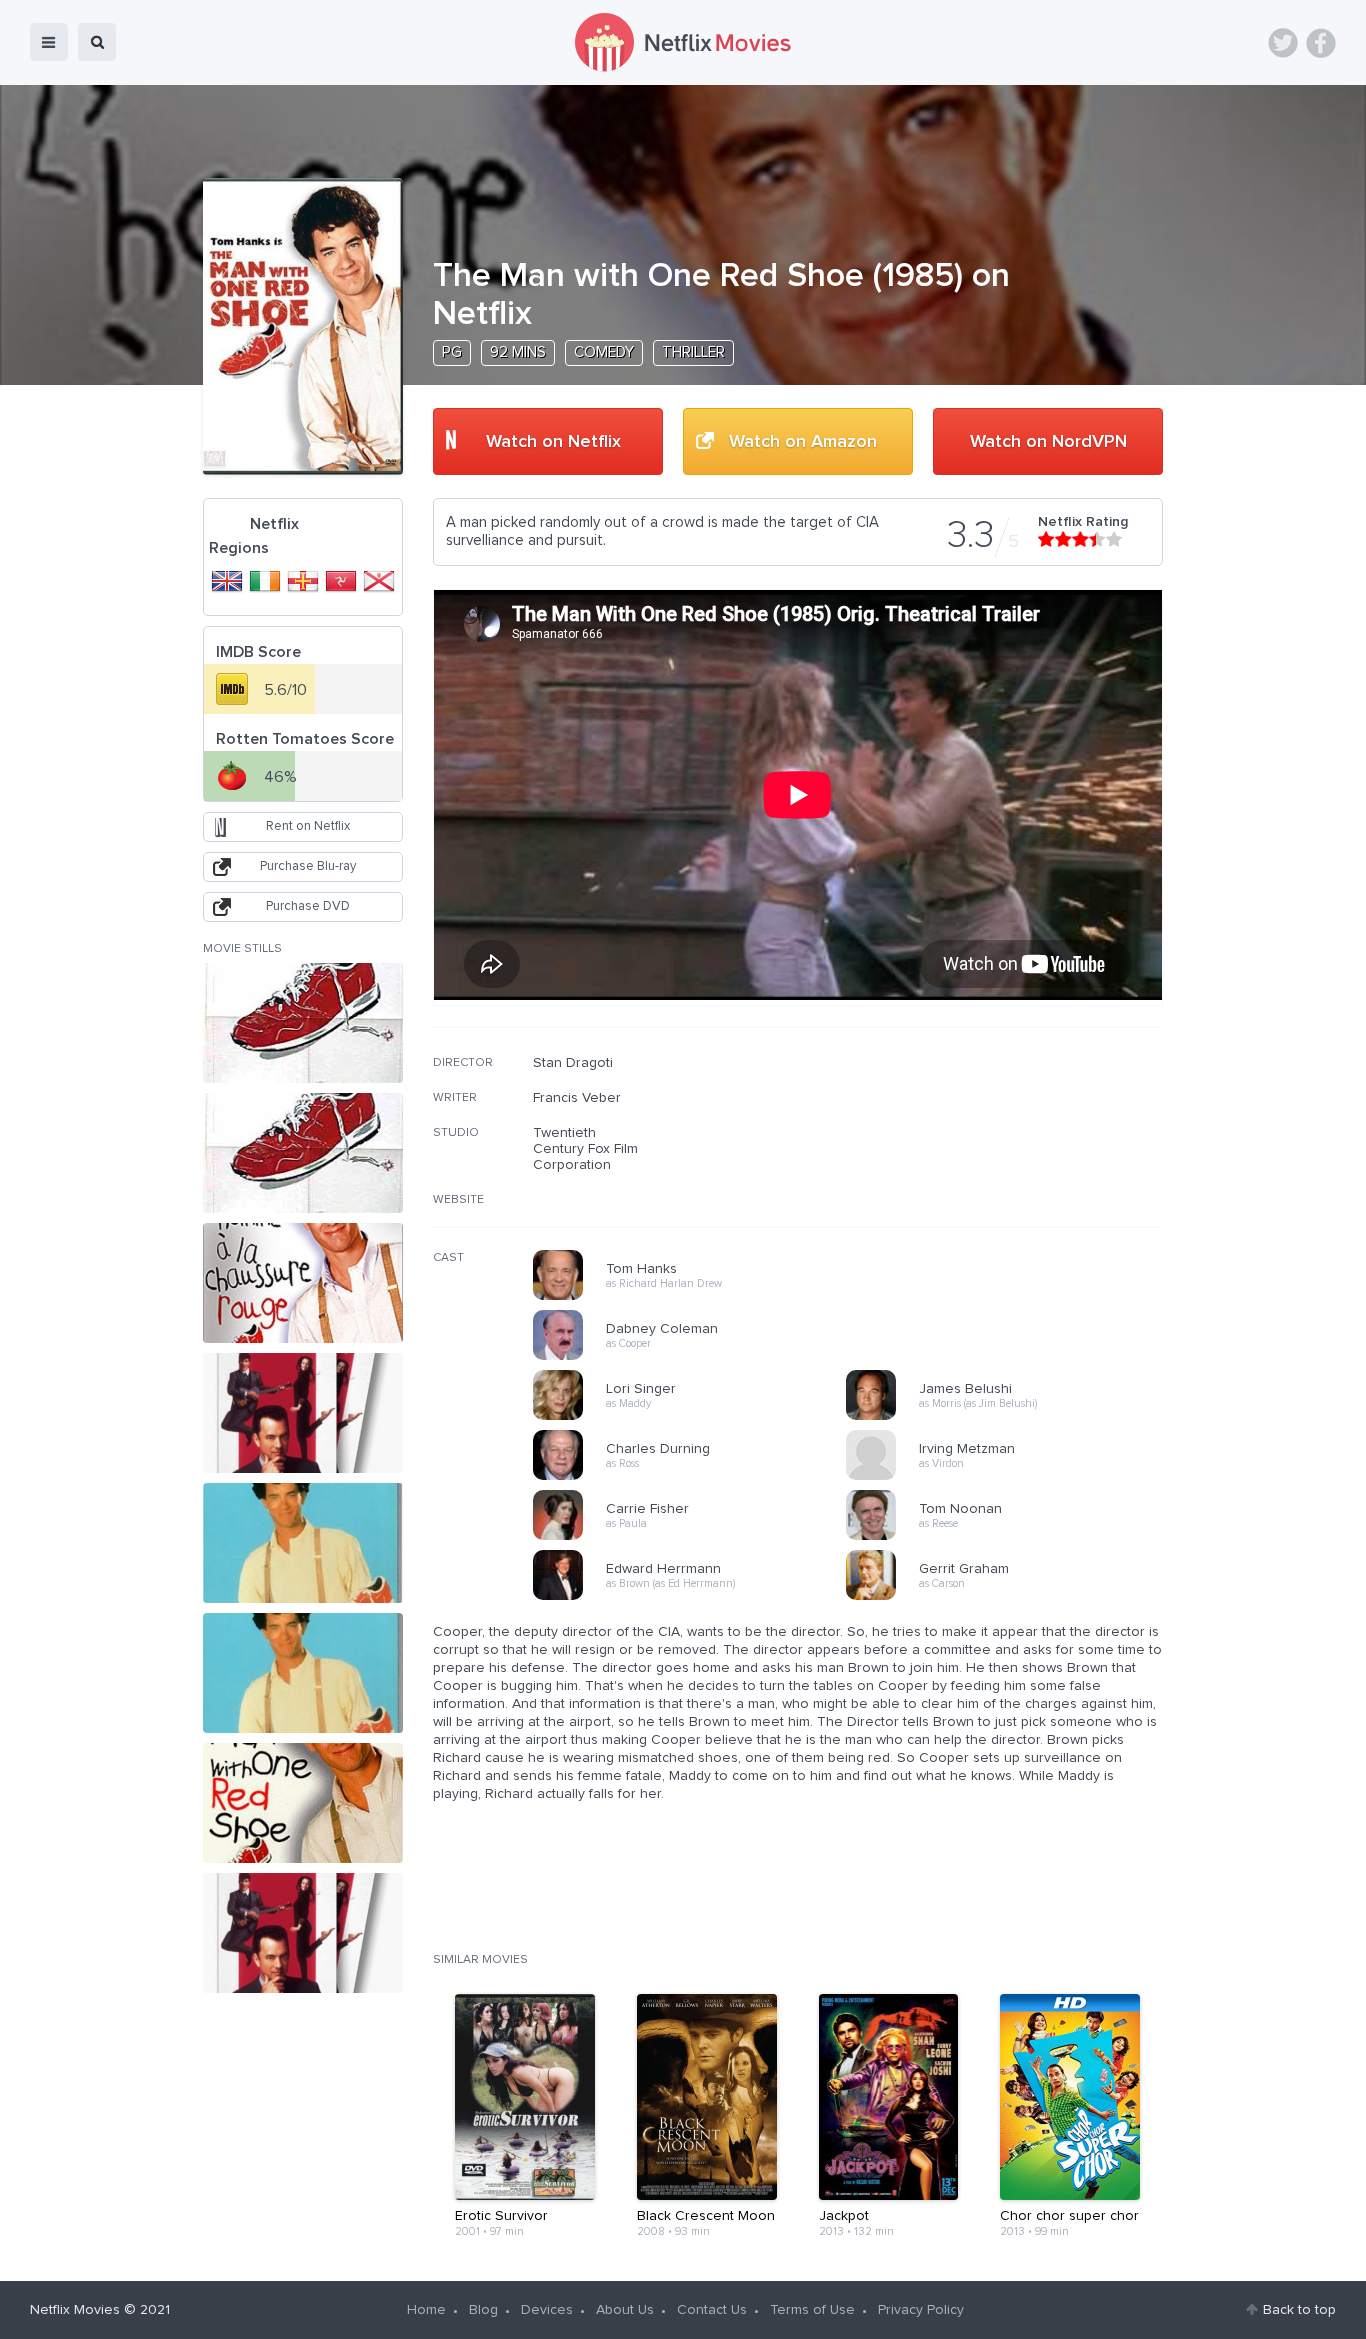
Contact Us (712, 2310)
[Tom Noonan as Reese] (1009, 1537)
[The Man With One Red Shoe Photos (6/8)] (303, 1673)
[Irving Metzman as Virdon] (1009, 1477)
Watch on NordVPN (1048, 442)
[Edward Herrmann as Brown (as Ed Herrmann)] (696, 1597)
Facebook (1321, 43)
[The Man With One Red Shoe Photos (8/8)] (303, 1933)
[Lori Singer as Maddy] (696, 1417)
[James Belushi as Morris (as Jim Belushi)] (1009, 1417)
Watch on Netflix (553, 442)
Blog (483, 2310)
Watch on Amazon (803, 442)
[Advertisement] (1013, 1183)
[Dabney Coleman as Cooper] (696, 1357)
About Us (625, 2310)
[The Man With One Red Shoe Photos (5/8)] (303, 1543)
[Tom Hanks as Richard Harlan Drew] (696, 1297)
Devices (547, 2310)
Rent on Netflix (308, 826)
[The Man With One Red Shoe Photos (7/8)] (303, 1803)
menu (49, 42)
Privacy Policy (921, 2310)
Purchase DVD (308, 906)
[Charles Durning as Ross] (696, 1477)
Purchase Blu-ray (308, 866)
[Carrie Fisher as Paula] (696, 1537)
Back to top (1299, 2310)
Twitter (1283, 43)
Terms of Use (812, 2310)
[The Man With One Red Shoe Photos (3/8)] (303, 1283)
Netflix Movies (75, 2310)
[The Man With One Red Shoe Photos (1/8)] (303, 1023)
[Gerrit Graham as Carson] (1009, 1597)
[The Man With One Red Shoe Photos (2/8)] (303, 1153)
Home (426, 2310)
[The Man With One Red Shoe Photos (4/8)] (303, 1413)
